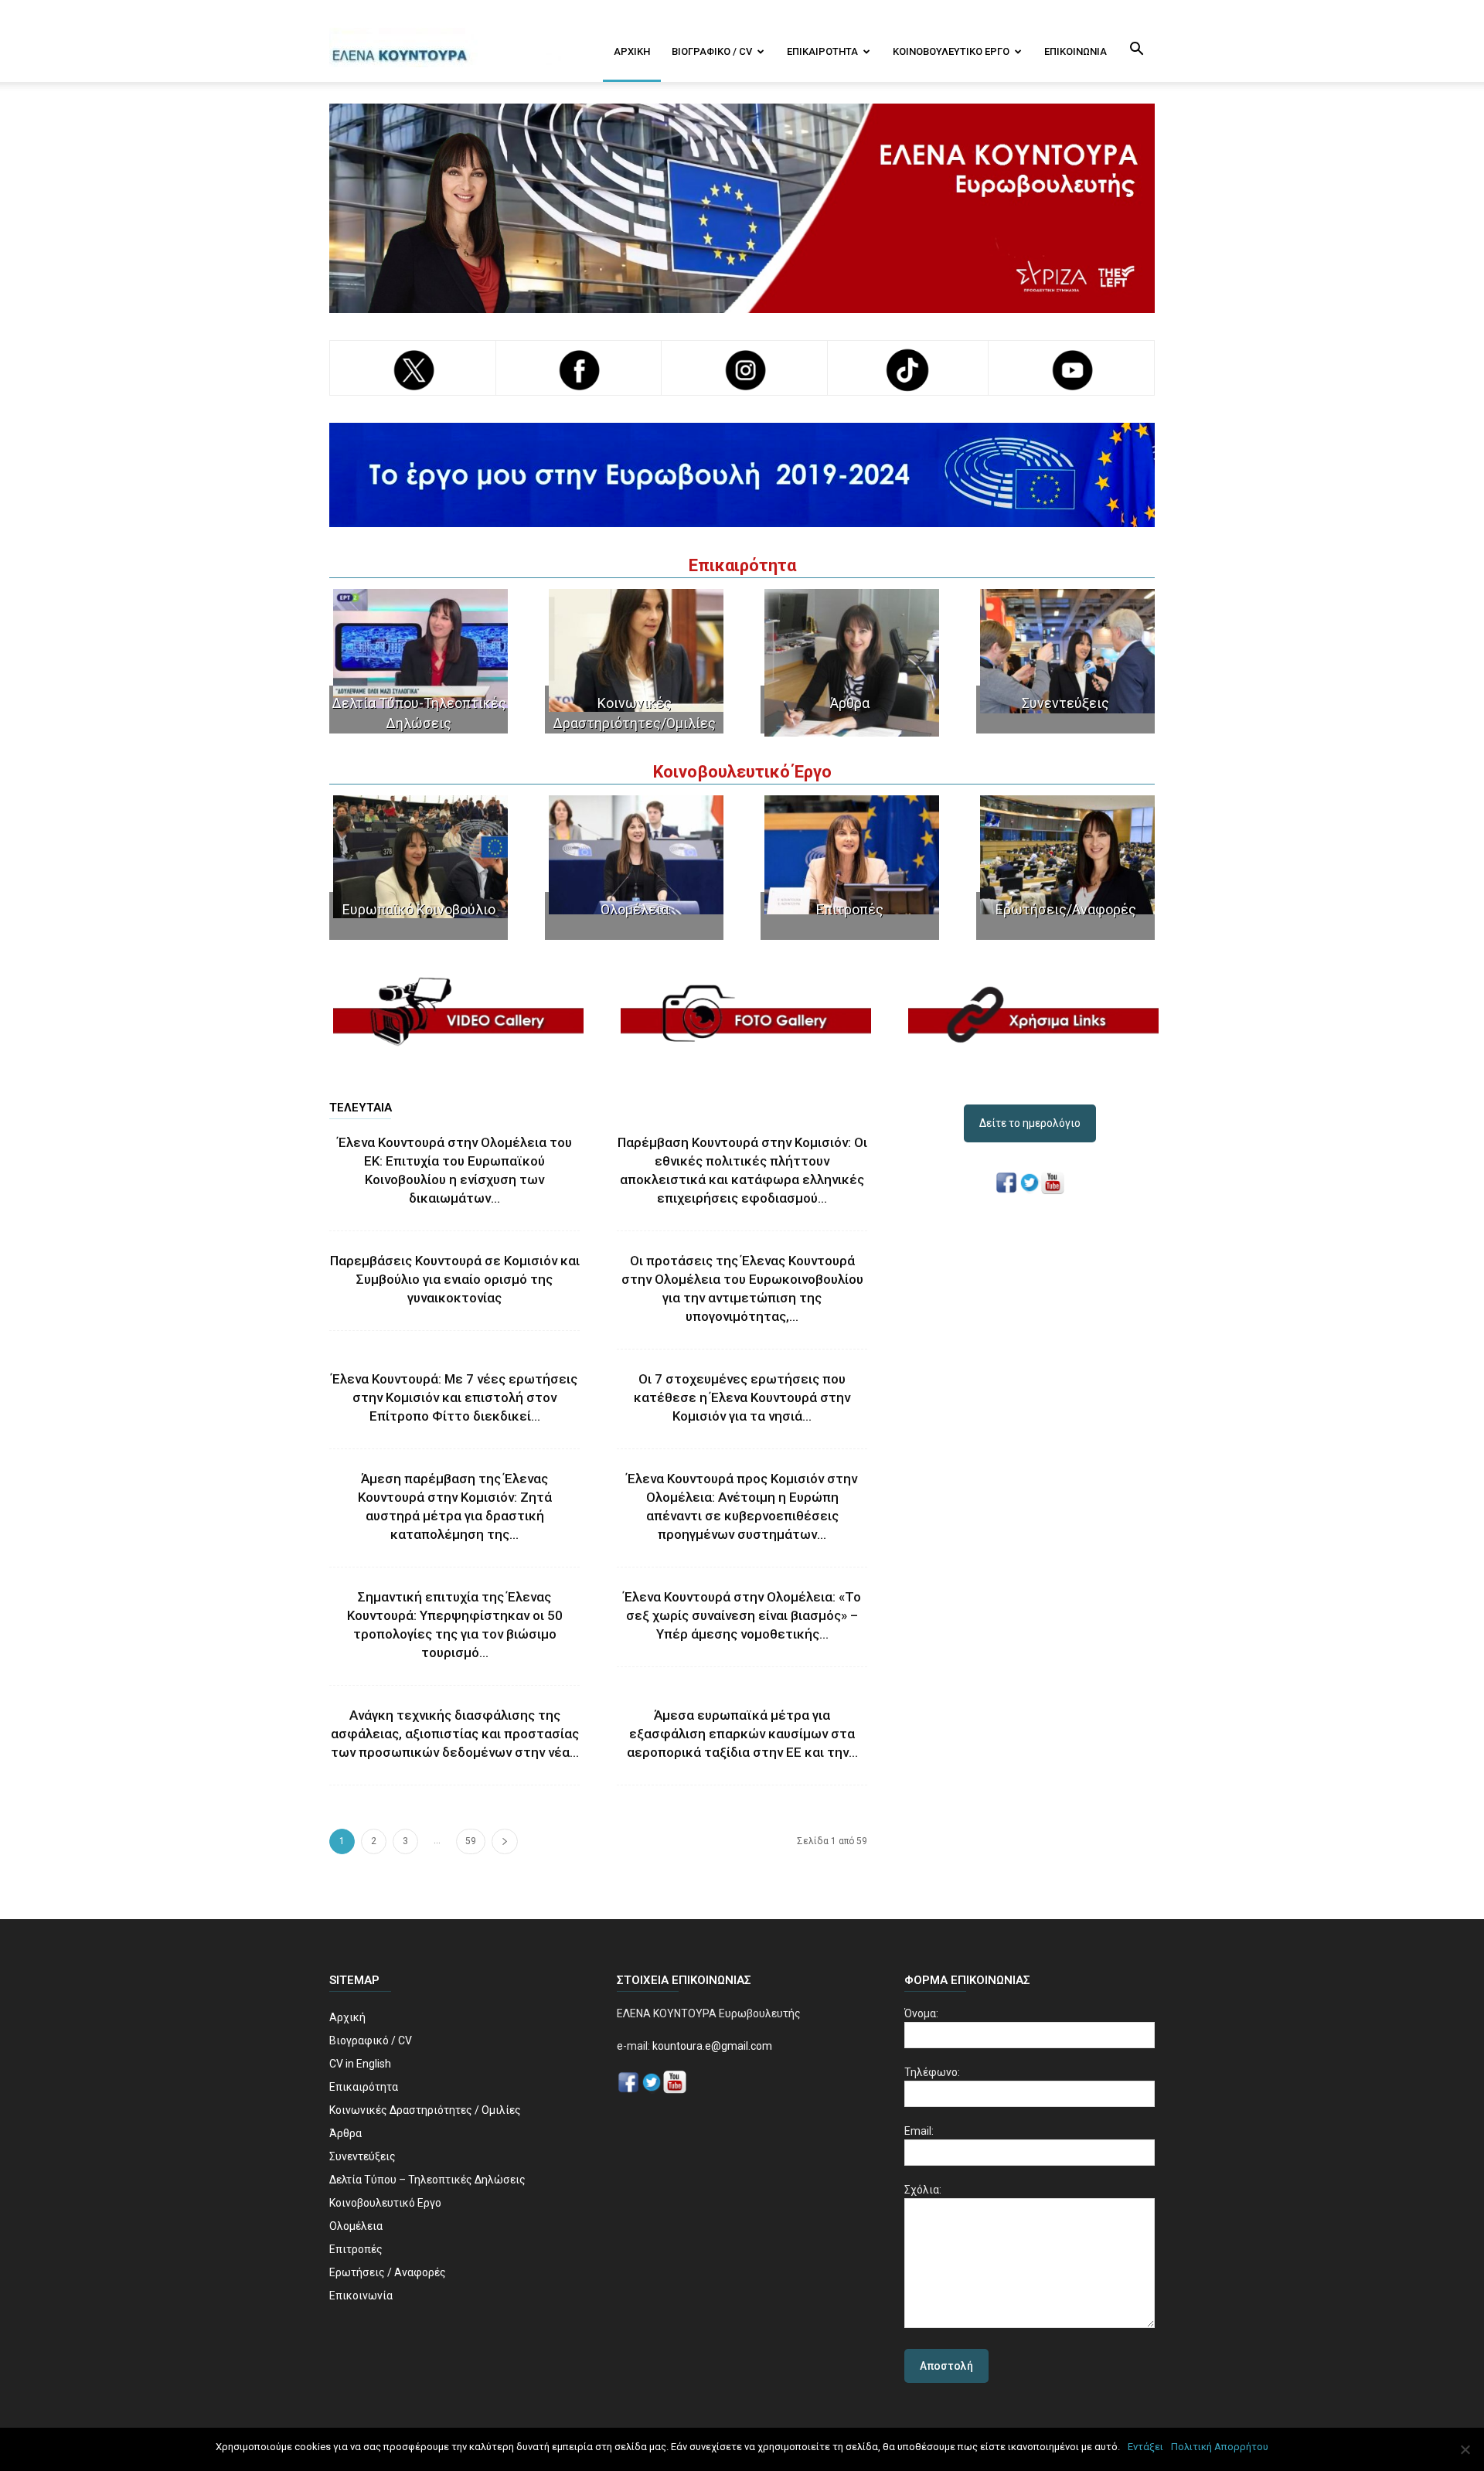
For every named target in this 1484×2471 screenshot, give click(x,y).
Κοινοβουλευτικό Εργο (951, 51)
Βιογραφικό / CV (712, 51)
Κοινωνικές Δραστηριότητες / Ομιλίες (425, 2110)
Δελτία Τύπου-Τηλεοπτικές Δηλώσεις (419, 713)
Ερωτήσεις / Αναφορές (388, 2272)
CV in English (360, 2064)
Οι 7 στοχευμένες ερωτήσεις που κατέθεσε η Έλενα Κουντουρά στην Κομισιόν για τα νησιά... (742, 1397)
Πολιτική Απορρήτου (1220, 2447)
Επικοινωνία (1076, 51)
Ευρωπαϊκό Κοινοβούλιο (419, 909)
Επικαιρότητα (822, 51)
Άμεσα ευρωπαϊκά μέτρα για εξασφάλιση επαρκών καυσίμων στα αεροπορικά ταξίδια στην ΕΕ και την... (742, 1734)
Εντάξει (1145, 2447)
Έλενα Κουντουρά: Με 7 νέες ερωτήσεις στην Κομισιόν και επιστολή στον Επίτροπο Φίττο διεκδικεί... (454, 1397)
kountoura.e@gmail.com (711, 2046)
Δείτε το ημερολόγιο (1030, 1123)
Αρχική (632, 51)
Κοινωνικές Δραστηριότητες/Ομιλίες (634, 713)
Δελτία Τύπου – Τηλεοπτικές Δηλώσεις (427, 2180)
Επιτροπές (850, 909)
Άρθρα (850, 703)
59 (471, 1841)
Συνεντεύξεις (1065, 703)
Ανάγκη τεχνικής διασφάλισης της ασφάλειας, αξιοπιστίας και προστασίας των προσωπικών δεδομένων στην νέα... (455, 1734)
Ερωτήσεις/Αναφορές (1066, 909)
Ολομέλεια (635, 909)
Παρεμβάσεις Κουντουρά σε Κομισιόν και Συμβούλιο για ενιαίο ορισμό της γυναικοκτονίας (455, 1279)
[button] (1136, 50)
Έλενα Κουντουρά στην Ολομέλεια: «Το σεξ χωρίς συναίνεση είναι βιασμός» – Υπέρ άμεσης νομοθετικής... (742, 1615)
